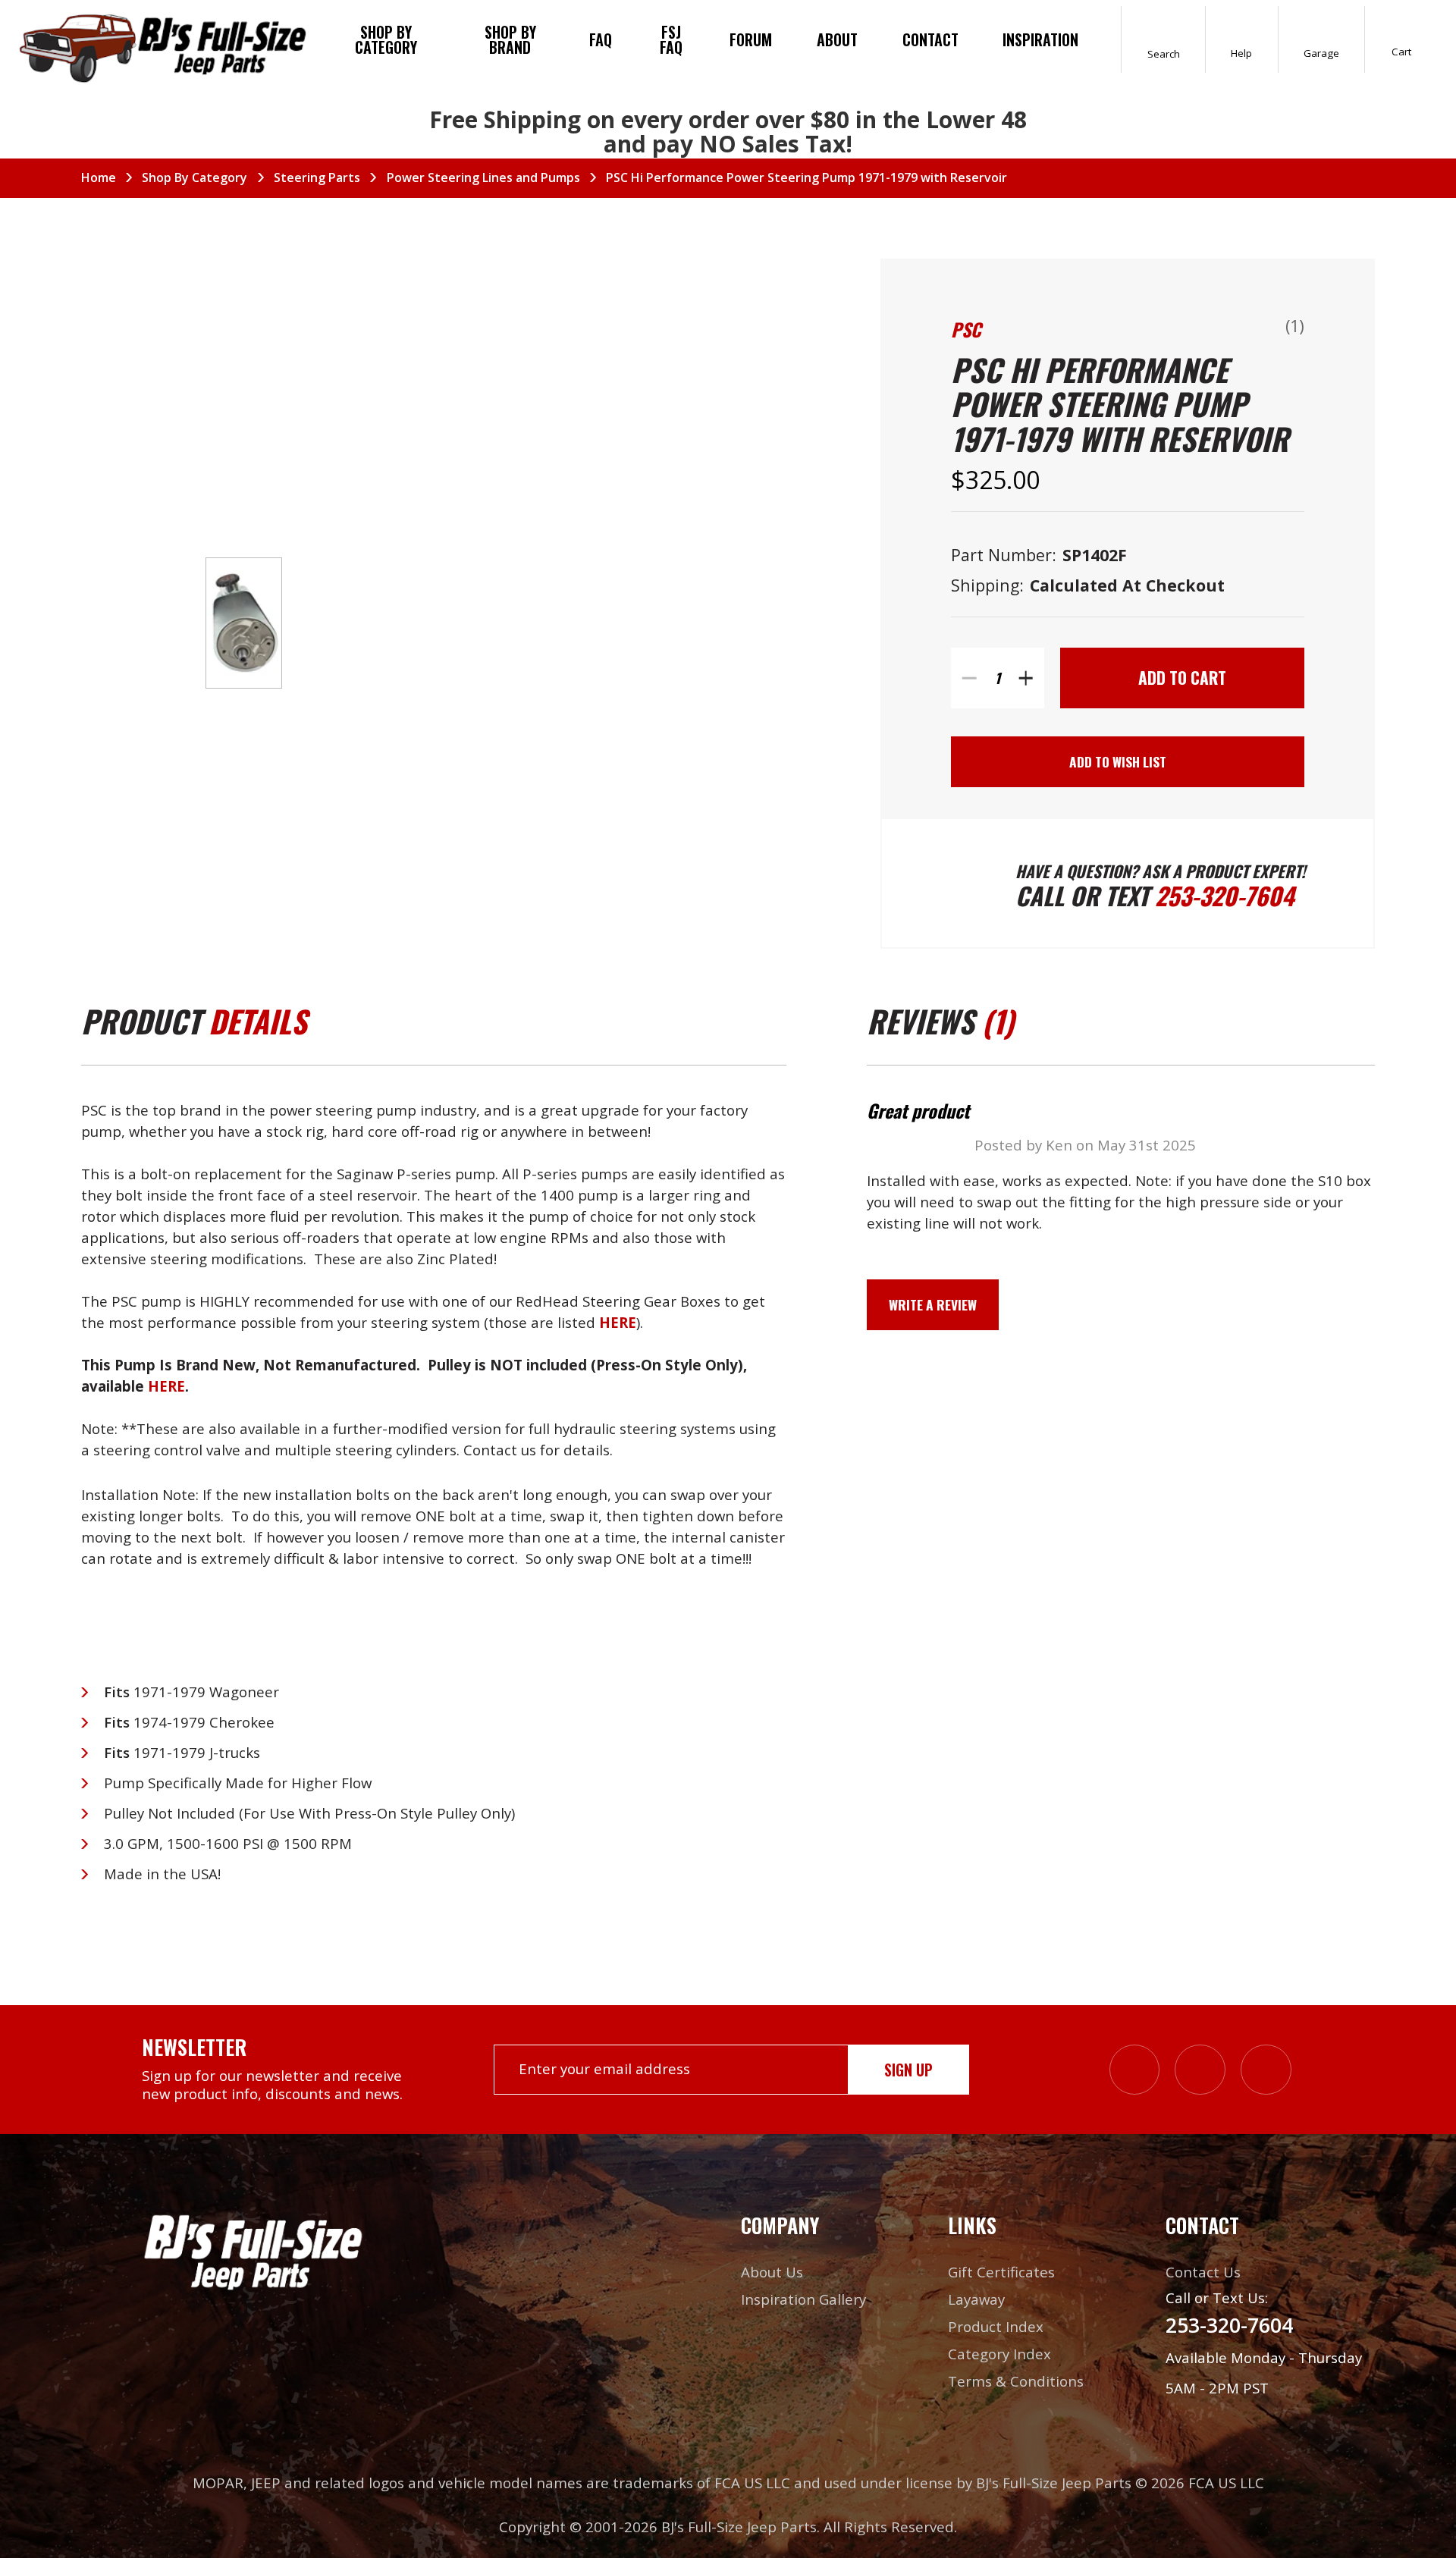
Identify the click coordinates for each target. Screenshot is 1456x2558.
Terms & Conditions (1016, 2381)
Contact (930, 39)
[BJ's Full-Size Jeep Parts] (163, 46)
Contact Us (1203, 2272)
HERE (166, 1386)
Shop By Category (386, 39)
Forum (751, 39)
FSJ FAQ (671, 39)
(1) (1295, 326)
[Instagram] (1135, 2070)
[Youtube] (1266, 2070)
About (837, 39)
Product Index (996, 2326)
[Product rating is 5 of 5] (1223, 330)
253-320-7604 (1225, 895)
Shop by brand (510, 39)
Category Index (999, 2354)
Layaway (976, 2299)
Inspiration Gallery (803, 2299)
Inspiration (1040, 39)
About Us (772, 2272)
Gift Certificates (1001, 2272)
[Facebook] (1200, 2070)
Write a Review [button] (933, 1304)
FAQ (601, 39)
